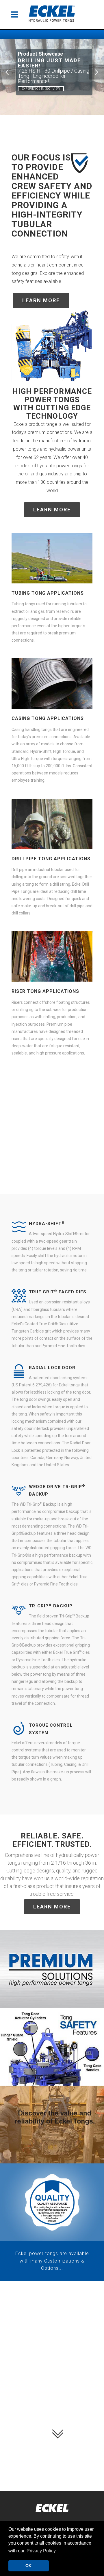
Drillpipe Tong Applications (51, 859)
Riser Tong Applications (45, 991)
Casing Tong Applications (48, 718)
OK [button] (28, 2566)
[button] (41, 2551)
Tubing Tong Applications (48, 593)
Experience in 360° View (41, 89)
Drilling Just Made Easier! (49, 63)
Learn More (41, 300)
